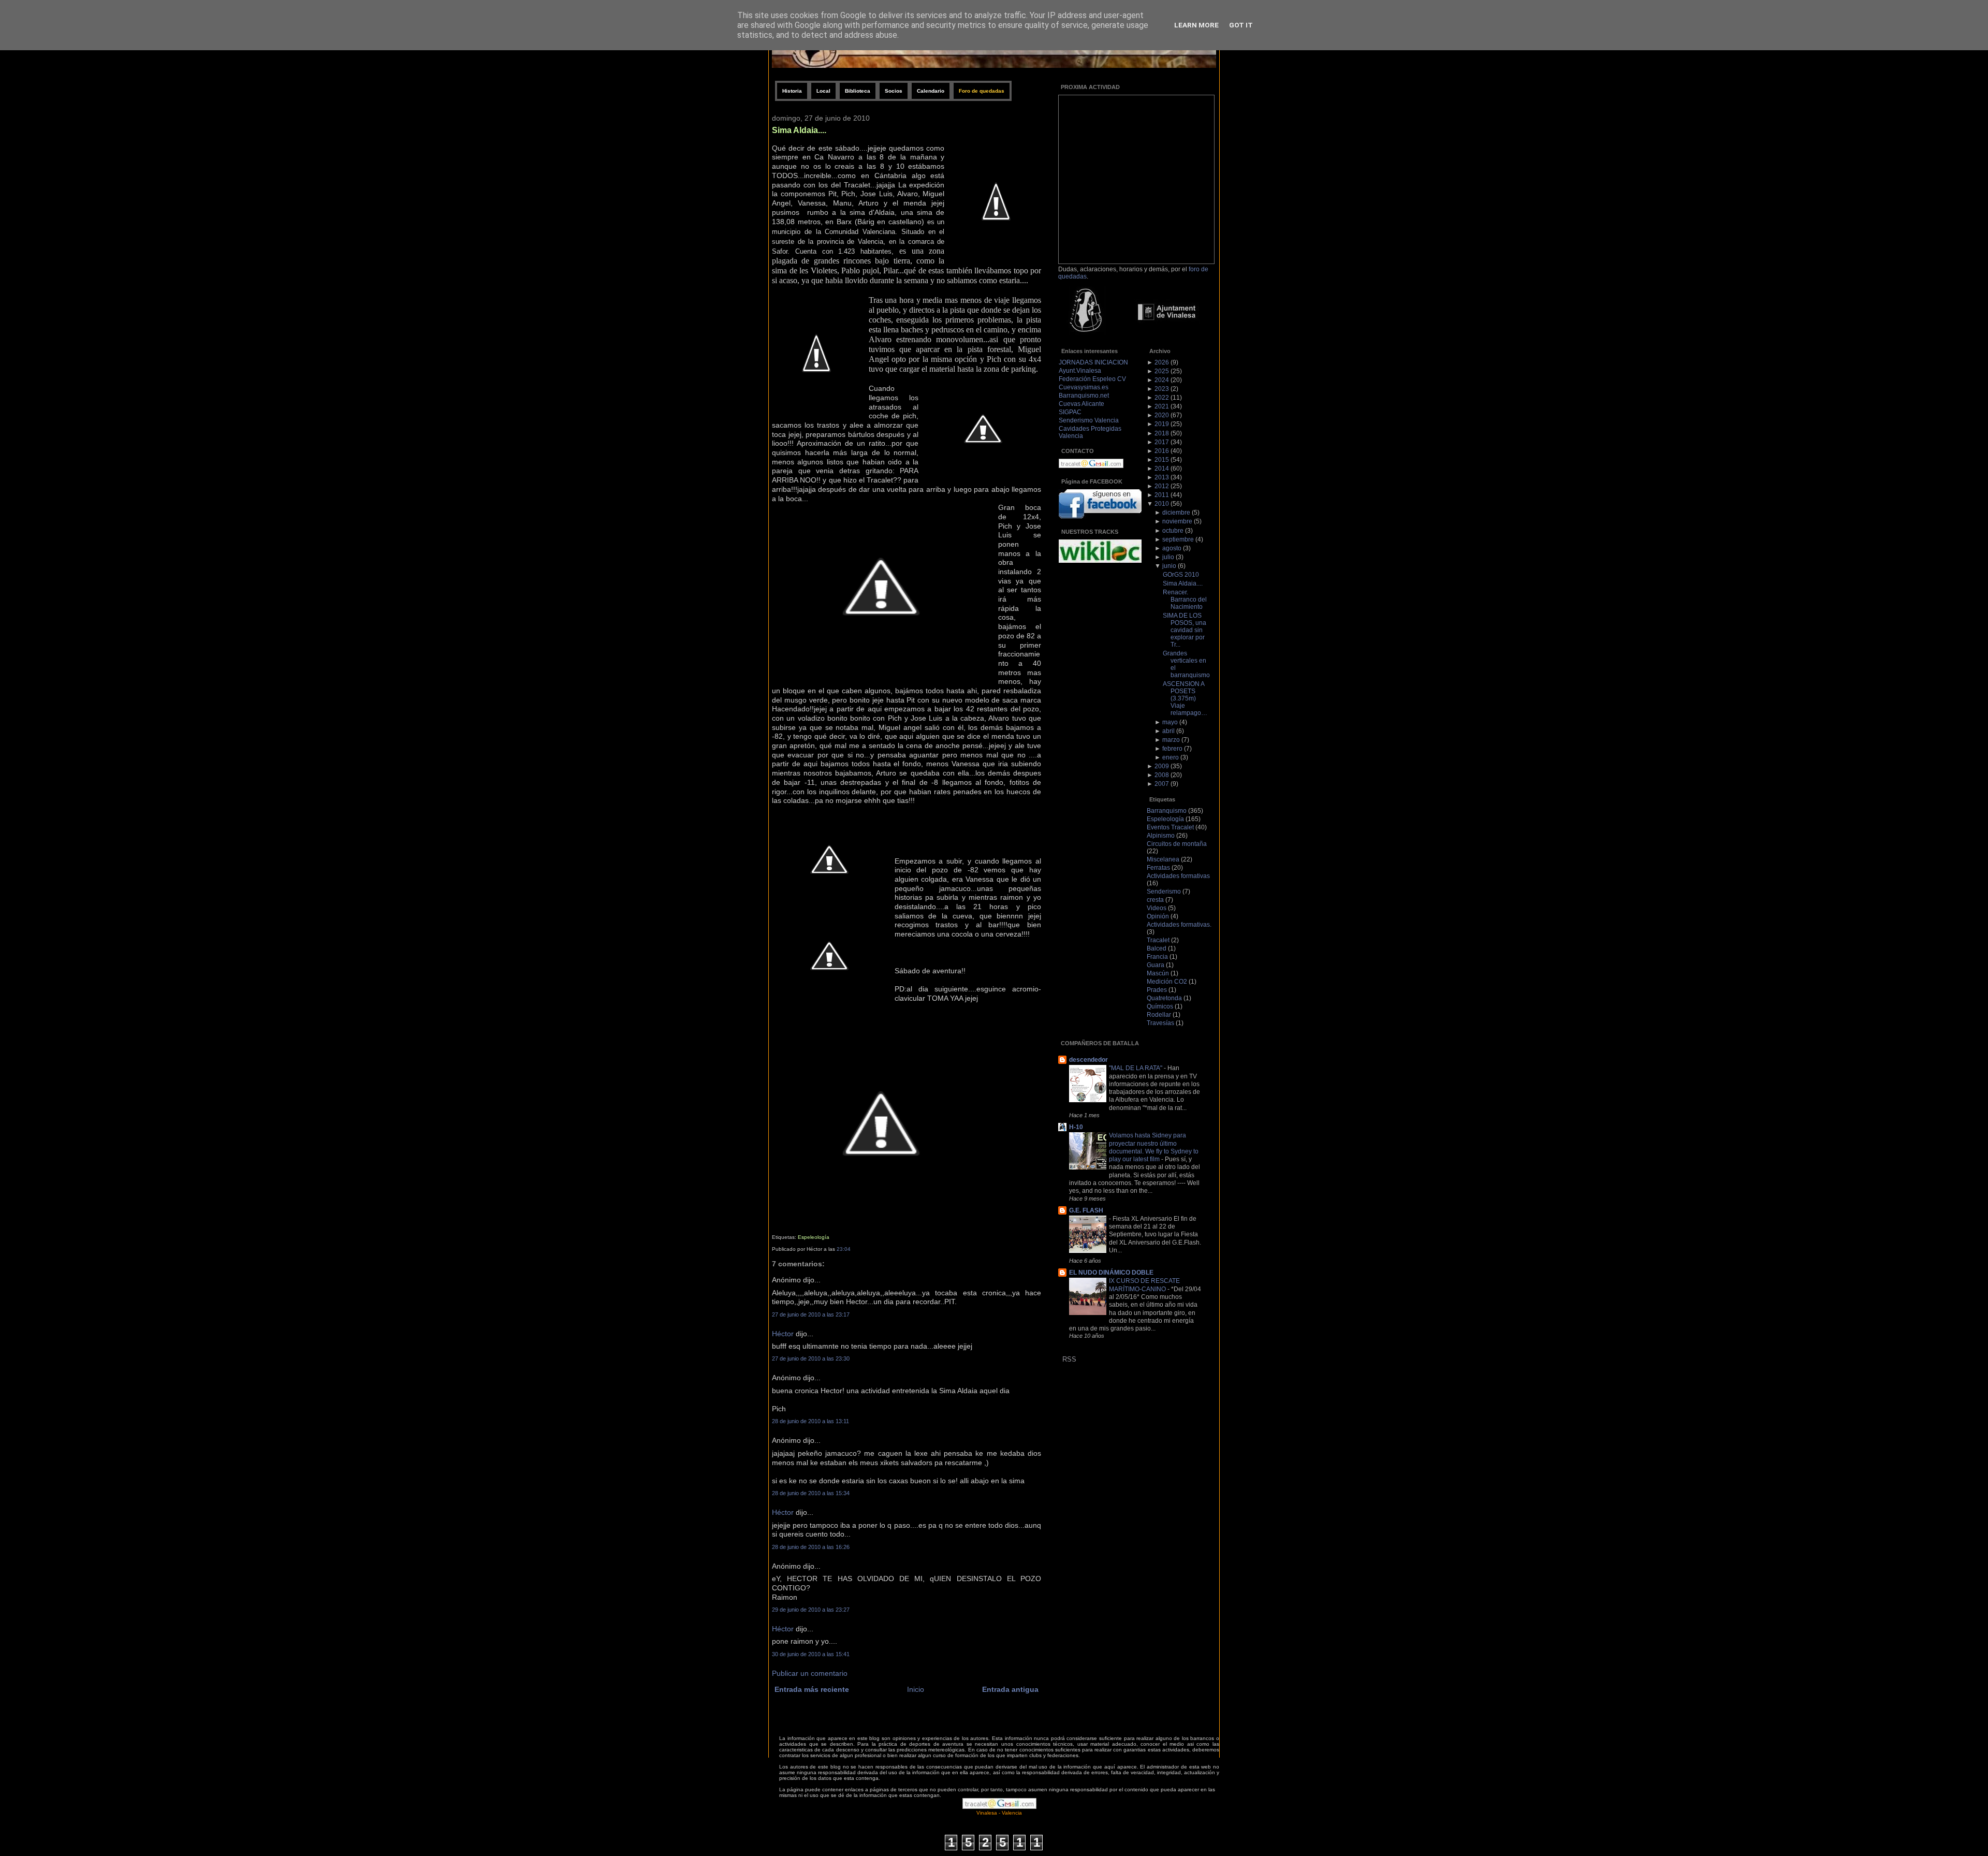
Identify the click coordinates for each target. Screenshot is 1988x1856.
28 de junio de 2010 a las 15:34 (811, 1493)
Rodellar (1159, 1015)
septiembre (1178, 539)
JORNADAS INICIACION (1093, 362)
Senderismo (1164, 892)
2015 (1162, 460)
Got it (1241, 25)
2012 (1162, 486)
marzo (1171, 740)
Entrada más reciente (812, 1690)
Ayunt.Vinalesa (1080, 371)
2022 (1162, 398)
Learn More (1196, 25)
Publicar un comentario (810, 1674)
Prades (1157, 990)
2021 (1162, 406)
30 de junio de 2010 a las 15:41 (811, 1654)
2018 (1162, 433)
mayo (1170, 722)
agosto (1172, 548)
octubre (1173, 531)
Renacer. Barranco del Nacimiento (1185, 600)
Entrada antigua (1010, 1690)
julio (1168, 557)
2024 (1162, 380)
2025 (1162, 371)
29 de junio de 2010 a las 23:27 (811, 1610)
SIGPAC (1070, 412)
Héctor (783, 1334)
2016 (1162, 451)
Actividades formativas (1178, 876)
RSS (1069, 1359)
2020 (1162, 415)
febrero (1172, 749)
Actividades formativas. (1179, 925)
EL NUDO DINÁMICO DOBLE (1111, 1273)
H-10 (1076, 1127)
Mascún (1158, 973)
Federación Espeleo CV (1092, 379)
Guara (1156, 965)
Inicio (916, 1690)
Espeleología (814, 1237)
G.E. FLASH (1086, 1210)
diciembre (1176, 513)
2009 (1162, 766)
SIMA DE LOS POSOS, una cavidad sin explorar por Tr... (1185, 630)
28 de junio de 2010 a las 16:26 (811, 1547)
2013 (1162, 477)
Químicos (1160, 1006)
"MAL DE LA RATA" (1136, 1068)
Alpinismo (1161, 836)
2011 (1162, 495)
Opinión (1158, 916)
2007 (1162, 784)
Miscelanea (1163, 859)
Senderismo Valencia (1089, 420)
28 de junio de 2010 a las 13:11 (810, 1421)
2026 (1162, 362)
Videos (1157, 908)
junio (1169, 566)
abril (1168, 731)
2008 (1162, 775)
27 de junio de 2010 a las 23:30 (811, 1358)
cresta (1155, 900)
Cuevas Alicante (1081, 404)
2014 (1162, 469)
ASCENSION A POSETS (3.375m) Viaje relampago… (1185, 698)
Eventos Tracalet (1170, 827)
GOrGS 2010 (1181, 575)
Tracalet (1158, 940)
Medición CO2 (1167, 982)
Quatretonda (1164, 998)
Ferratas (1158, 868)
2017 (1162, 442)
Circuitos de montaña (1177, 844)
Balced (1157, 948)
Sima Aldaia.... (799, 130)
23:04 (844, 1249)
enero (1171, 757)
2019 (1162, 424)
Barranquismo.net (1084, 396)
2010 (1162, 504)
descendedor (1088, 1060)
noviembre (1177, 521)
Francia (1157, 957)
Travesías (1160, 1023)
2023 (1162, 389)
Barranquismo (1167, 811)
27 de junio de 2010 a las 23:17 (811, 1314)
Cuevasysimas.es (1084, 387)
